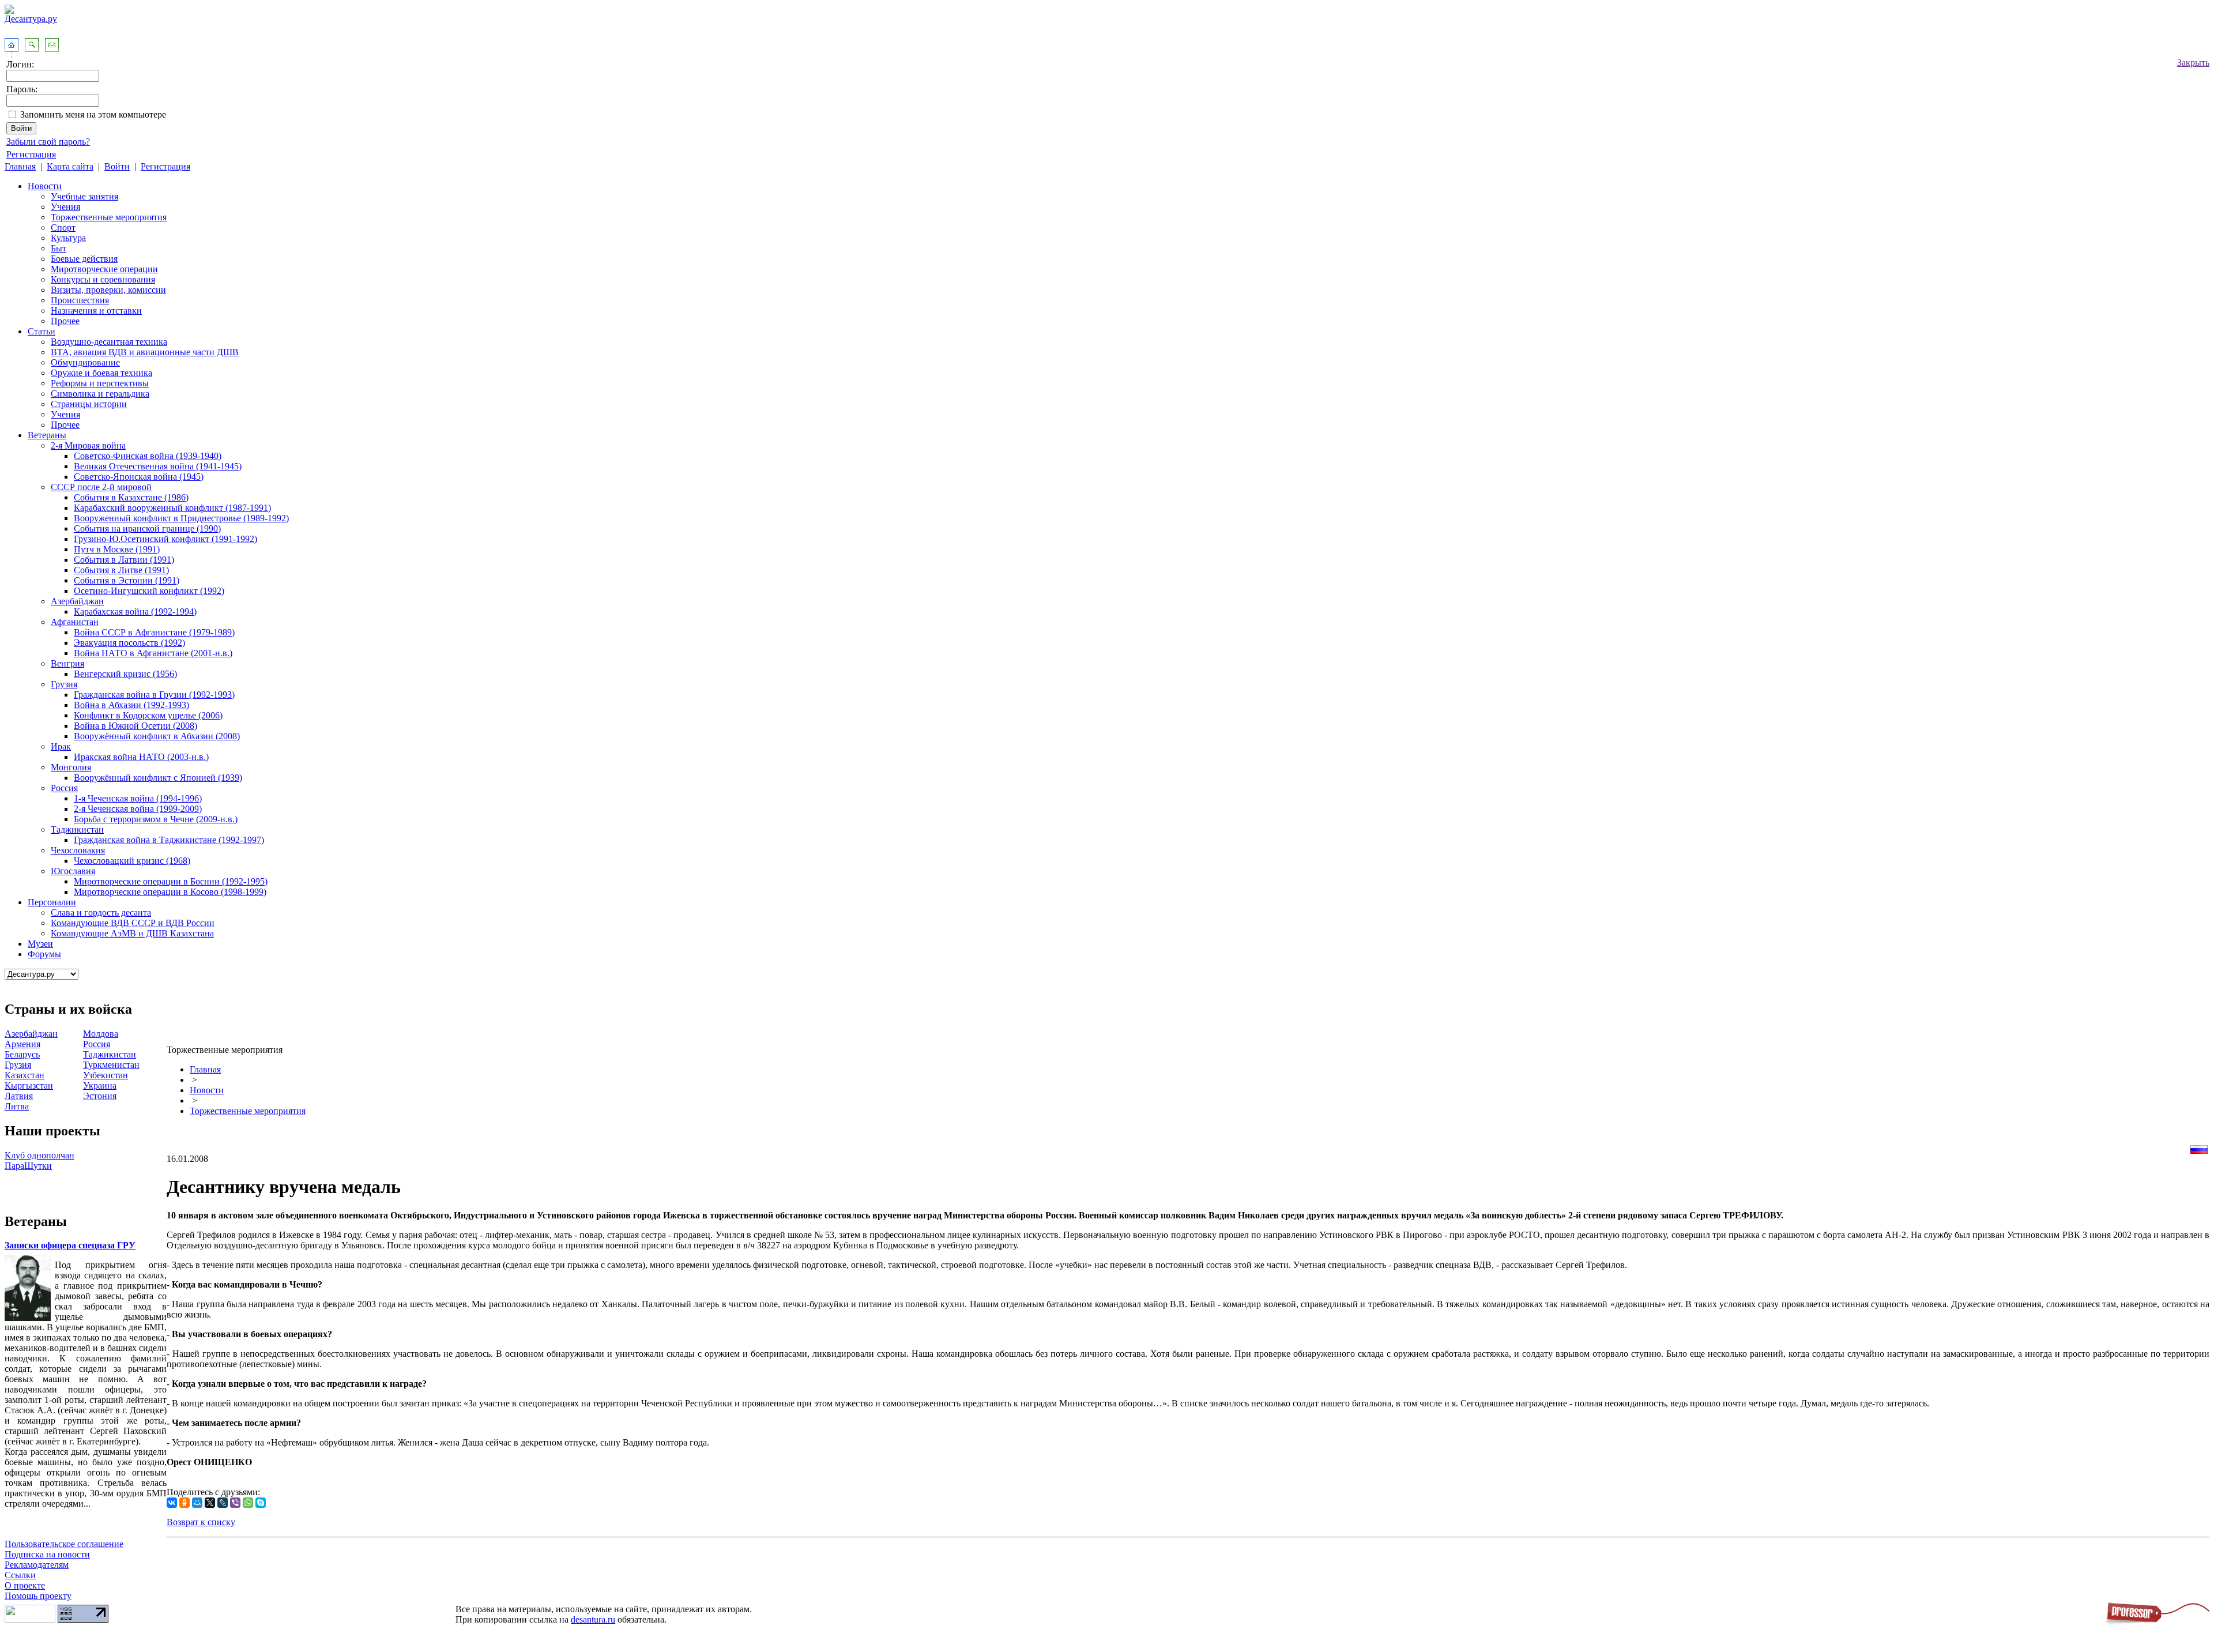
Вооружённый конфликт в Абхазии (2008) (157, 736)
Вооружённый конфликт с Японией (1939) (158, 778)
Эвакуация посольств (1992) (129, 643)
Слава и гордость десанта (101, 912)
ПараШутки (28, 1166)
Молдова (101, 1034)
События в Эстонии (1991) (127, 580)
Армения (22, 1044)
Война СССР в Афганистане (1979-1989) (154, 632)
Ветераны (47, 435)
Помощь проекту (38, 1596)
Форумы (44, 954)
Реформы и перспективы (100, 383)
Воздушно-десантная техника (109, 342)
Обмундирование (85, 362)
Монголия (71, 767)
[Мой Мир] (197, 1503)
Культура (68, 238)
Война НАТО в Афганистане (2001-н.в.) (153, 653)
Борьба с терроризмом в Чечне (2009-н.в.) (156, 819)
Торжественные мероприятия (109, 217)
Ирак (61, 746)
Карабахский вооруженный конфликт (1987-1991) (172, 508)
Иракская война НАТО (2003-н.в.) (141, 757)
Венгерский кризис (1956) (125, 674)
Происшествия (80, 300)
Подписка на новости (47, 1554)
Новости (45, 186)
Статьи (42, 331)
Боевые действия (84, 259)
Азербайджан (77, 601)
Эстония (100, 1096)
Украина (100, 1085)
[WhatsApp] (248, 1503)
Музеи (40, 944)
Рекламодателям (37, 1565)
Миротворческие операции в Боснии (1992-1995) (171, 881)
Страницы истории (89, 404)
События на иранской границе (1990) (147, 528)
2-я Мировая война (88, 445)
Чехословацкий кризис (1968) (132, 861)
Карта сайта (70, 166)
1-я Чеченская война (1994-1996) (138, 798)
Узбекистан (106, 1075)
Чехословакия (78, 850)
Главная (20, 166)
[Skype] (261, 1503)
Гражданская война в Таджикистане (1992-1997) (169, 840)
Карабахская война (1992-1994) (135, 611)
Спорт (63, 227)
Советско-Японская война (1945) (139, 477)
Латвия (19, 1096)
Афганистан (75, 622)
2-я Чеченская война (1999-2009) (138, 809)
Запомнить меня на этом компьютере (93, 114)
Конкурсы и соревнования (103, 279)
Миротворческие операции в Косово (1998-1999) (170, 892)
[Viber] (235, 1503)
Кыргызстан (29, 1085)
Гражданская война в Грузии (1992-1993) (154, 695)
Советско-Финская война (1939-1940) (148, 456)
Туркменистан (111, 1065)
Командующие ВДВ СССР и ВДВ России (133, 923)
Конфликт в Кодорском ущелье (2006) (148, 715)
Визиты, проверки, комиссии (108, 290)
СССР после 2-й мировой (101, 487)
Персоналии (52, 902)
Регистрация (31, 154)
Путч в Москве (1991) (117, 549)
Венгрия (67, 663)
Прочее (65, 321)
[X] (210, 1503)
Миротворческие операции (104, 269)
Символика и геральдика (100, 394)
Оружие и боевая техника (101, 373)
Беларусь (22, 1054)
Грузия (64, 684)
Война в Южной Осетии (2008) (135, 726)
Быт (59, 248)
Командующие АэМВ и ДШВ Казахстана (132, 933)
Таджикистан (77, 829)
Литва (17, 1106)
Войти (117, 166)
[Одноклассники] (184, 1503)
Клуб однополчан (39, 1155)
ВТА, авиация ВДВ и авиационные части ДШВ (145, 352)
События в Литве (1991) (121, 570)
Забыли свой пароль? (48, 142)
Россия (64, 788)
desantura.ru (593, 1619)
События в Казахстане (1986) (131, 497)
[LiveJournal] (223, 1503)
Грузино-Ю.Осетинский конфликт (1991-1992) (165, 539)
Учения (65, 207)
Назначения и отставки (96, 311)
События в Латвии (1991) (124, 560)
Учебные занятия (84, 196)
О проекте (25, 1585)
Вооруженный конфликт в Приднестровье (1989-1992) (181, 518)
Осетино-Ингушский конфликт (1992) (149, 591)
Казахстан (25, 1075)
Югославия (73, 871)
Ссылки (20, 1575)
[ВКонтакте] (172, 1503)
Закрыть (2193, 63)
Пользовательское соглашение (64, 1544)
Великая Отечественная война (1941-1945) (158, 466)
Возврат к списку (201, 1522)
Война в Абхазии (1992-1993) (131, 705)
